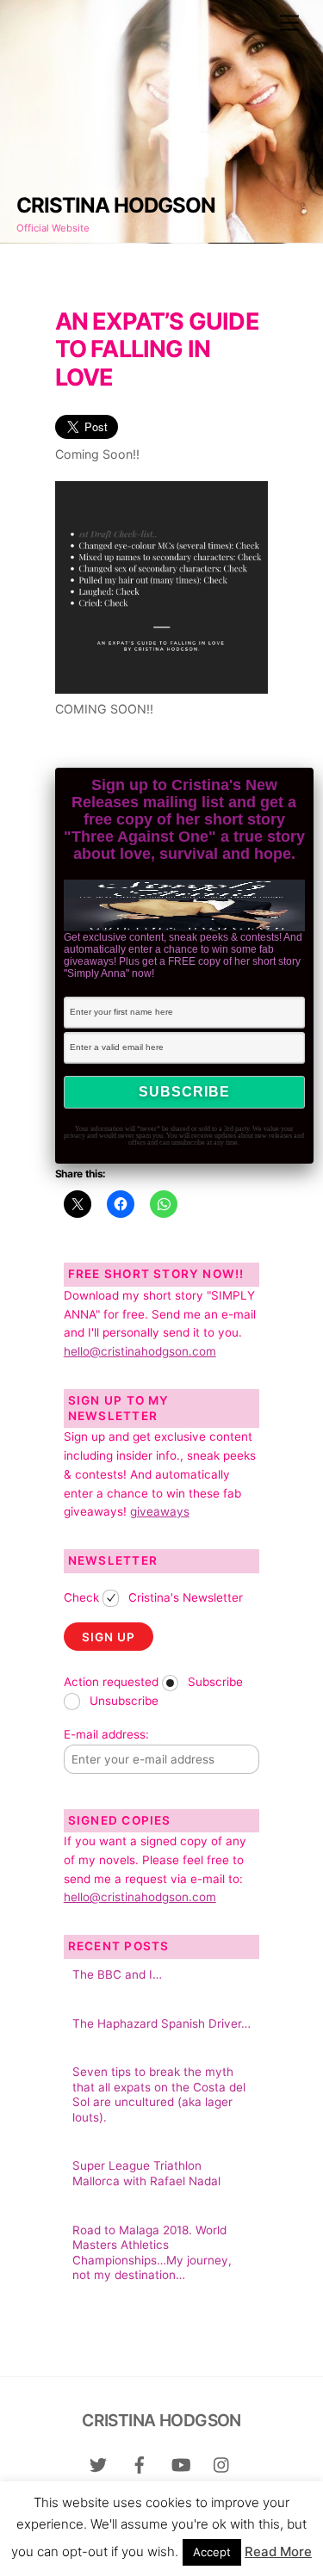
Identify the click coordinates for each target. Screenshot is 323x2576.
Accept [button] (212, 2552)
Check (81, 1597)
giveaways (160, 1511)
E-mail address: (106, 1734)
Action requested (111, 1682)
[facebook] (140, 2464)
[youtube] (181, 2464)
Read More (278, 2551)
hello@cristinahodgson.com (140, 1351)
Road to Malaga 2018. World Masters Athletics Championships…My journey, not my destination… (152, 2253)
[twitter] (98, 2464)
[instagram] (222, 2464)
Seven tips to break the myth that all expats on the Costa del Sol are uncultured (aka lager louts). (159, 2094)
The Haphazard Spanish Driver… (161, 2023)
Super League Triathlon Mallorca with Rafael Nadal (146, 2173)
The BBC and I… (117, 1974)
